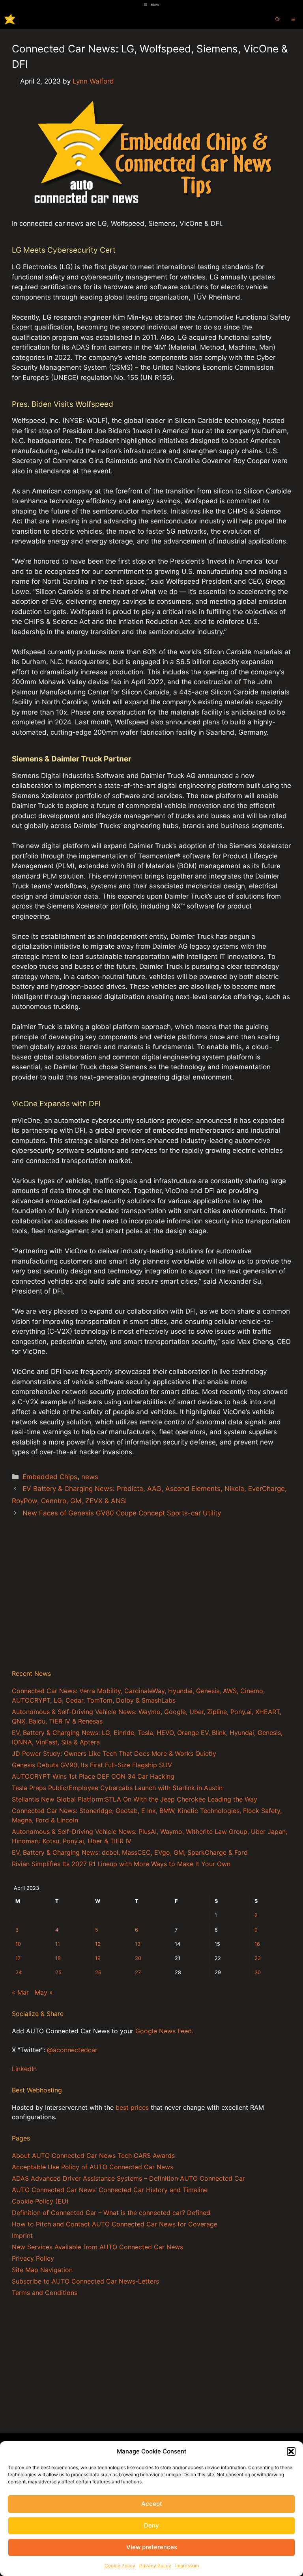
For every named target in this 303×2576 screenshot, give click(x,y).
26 (98, 1972)
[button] (291, 2451)
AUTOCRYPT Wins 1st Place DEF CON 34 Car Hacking (93, 1776)
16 (257, 1944)
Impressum (187, 2566)
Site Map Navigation (42, 2270)
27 (138, 1972)
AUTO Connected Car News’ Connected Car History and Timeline (110, 2190)
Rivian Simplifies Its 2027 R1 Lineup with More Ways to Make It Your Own (121, 1864)
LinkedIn (24, 2069)
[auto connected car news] (10, 19)
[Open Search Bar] (277, 19)
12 (98, 1944)
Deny (151, 2525)
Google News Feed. (164, 2031)
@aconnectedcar (72, 2050)
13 (138, 1944)
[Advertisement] (151, 1602)
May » (44, 1992)
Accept (152, 2504)
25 (58, 1972)
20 (138, 1958)
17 (18, 1958)
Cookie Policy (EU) (40, 2201)
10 (18, 1944)
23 (258, 1958)
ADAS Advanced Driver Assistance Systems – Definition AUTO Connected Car (128, 2178)
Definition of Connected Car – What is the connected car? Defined (111, 2213)
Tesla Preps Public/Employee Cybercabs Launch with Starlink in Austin (117, 1788)
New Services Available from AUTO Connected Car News (97, 2247)
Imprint (22, 2235)
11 (58, 1944)
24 (19, 1972)
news (90, 1477)
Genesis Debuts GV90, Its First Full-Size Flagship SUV (92, 1765)
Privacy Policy (155, 2566)
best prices (132, 2107)
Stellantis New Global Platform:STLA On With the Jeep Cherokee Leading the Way (135, 1799)
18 (58, 1958)
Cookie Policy (120, 2566)
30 (258, 1972)
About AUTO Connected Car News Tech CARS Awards (93, 2155)
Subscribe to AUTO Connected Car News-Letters (85, 2281)
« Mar (20, 1992)
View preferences (152, 2547)
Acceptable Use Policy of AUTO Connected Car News (93, 2167)
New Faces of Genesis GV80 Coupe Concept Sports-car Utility (122, 1513)
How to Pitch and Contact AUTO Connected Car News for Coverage (115, 2224)
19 (98, 1958)
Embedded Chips (50, 1477)
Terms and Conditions (45, 2293)
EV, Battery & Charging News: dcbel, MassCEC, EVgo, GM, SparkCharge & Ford (130, 1852)
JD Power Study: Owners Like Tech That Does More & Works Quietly (114, 1753)
